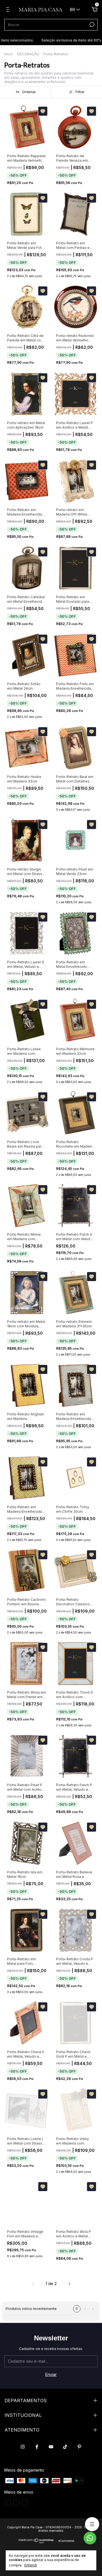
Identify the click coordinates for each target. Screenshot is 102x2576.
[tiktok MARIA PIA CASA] (65, 2447)
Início (9, 54)
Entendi (31, 2565)
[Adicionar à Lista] (43, 111)
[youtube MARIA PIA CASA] (51, 2447)
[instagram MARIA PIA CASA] (23, 2447)
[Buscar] (91, 25)
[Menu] (9, 10)
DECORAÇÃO (28, 54)
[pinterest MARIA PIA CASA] (79, 2447)
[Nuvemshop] (36, 2542)
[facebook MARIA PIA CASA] (37, 2447)
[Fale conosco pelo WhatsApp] (90, 2538)
